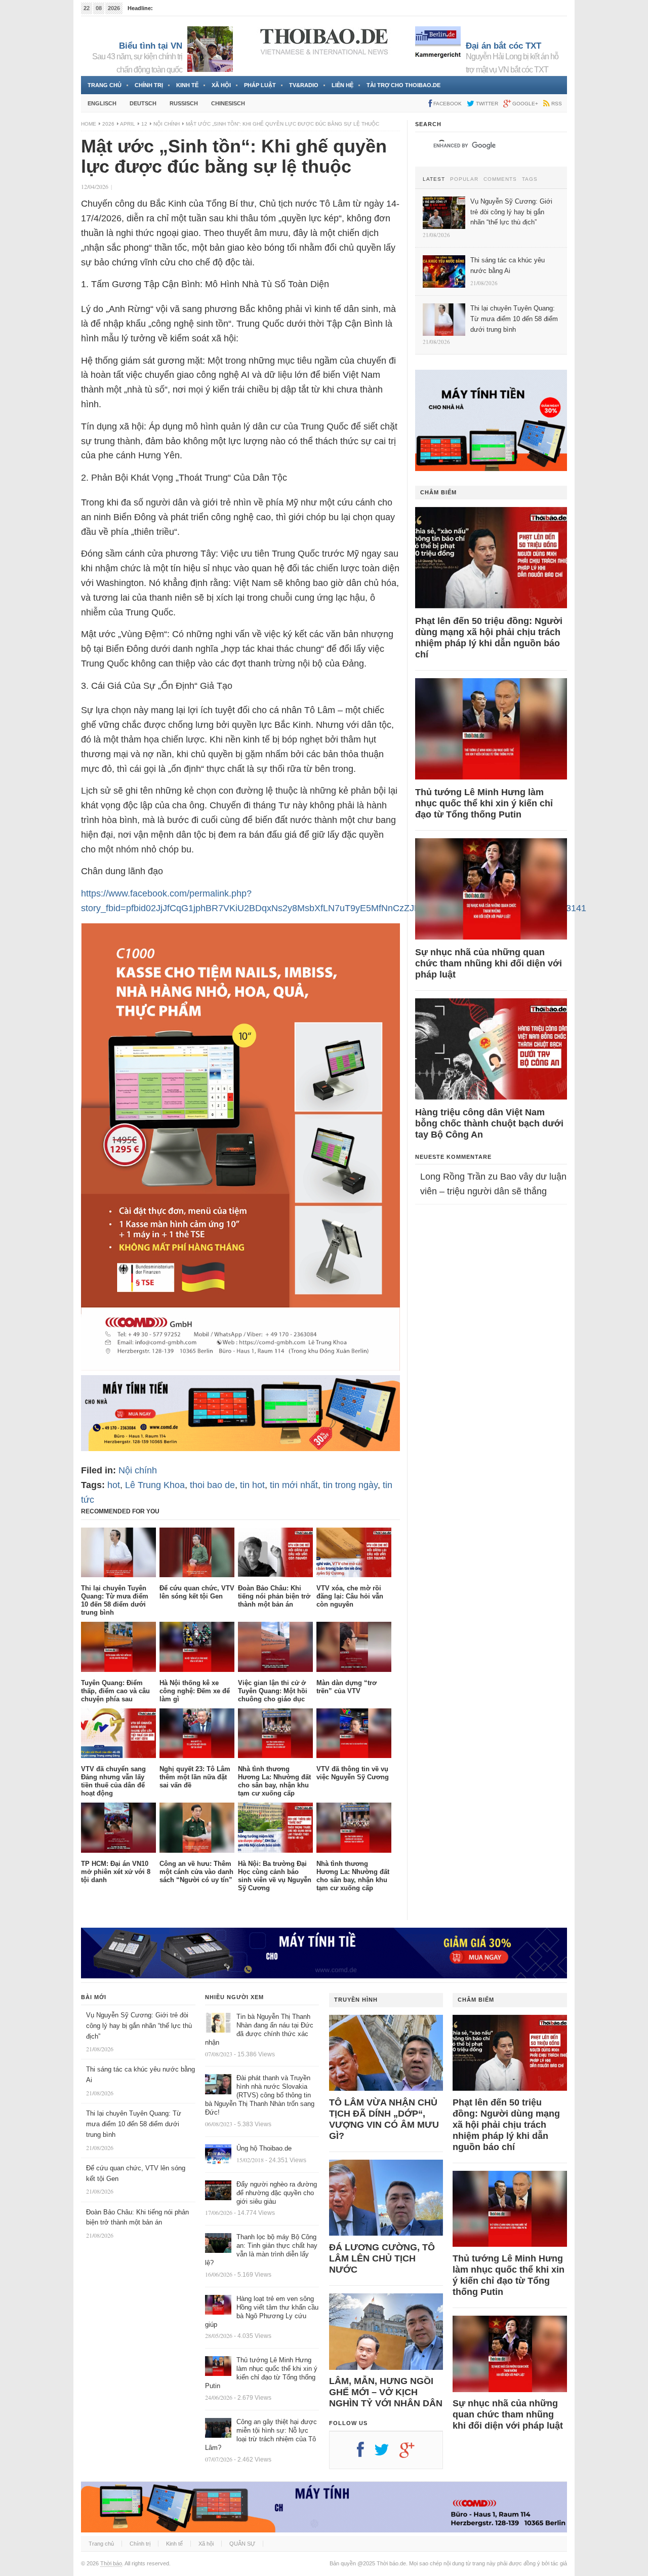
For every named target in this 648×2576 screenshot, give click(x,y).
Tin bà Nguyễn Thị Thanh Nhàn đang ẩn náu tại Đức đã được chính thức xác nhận (259, 2029)
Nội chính (167, 124)
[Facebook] (366, 2453)
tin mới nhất (294, 1485)
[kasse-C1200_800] (240, 1368)
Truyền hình (356, 2000)
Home (89, 124)
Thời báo (111, 2563)
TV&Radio (304, 85)
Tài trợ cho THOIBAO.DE (403, 85)
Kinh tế (187, 85)
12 (144, 124)
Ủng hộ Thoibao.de (264, 2148)
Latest (434, 179)
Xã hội (221, 85)
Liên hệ (342, 85)
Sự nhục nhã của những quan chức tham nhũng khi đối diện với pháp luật (489, 963)
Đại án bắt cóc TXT (503, 46)
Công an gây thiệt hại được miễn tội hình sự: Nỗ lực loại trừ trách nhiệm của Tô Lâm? (261, 2435)
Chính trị (149, 85)
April (128, 124)
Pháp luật (260, 85)
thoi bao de (212, 1485)
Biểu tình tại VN (151, 46)
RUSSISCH (184, 103)
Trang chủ (105, 85)
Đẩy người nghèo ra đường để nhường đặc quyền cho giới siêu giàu (277, 2193)
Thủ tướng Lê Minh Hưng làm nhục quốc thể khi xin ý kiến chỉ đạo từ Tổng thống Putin (484, 803)
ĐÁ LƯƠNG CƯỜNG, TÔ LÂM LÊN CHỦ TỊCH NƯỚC (382, 2258)
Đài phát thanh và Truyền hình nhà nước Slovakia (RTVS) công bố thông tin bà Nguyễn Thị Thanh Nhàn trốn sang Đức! (260, 2095)
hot (114, 1485)
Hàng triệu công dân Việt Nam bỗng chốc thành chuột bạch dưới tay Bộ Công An (489, 1123)
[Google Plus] (412, 2453)
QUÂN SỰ (242, 2544)
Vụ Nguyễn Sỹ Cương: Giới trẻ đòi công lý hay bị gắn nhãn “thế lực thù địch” (139, 2026)
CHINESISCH (228, 103)
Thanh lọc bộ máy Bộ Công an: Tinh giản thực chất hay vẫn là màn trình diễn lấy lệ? (261, 2250)
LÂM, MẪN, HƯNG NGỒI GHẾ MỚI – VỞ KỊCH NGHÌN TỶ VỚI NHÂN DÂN (386, 2392)
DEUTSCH (143, 103)
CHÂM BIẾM (438, 492)
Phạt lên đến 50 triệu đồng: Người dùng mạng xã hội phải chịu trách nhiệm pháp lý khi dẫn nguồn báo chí (489, 638)
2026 (108, 124)
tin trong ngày (350, 1485)
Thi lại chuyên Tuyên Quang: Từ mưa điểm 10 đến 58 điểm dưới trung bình (134, 2124)
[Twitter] (387, 2453)
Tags (530, 179)
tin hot (252, 1485)
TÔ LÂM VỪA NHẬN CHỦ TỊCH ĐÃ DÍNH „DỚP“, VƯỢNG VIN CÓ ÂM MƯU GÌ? (384, 2119)
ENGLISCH (102, 103)
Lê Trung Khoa (155, 1485)
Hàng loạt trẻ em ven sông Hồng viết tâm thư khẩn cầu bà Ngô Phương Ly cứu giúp (262, 2312)
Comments (500, 179)
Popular (464, 179)
